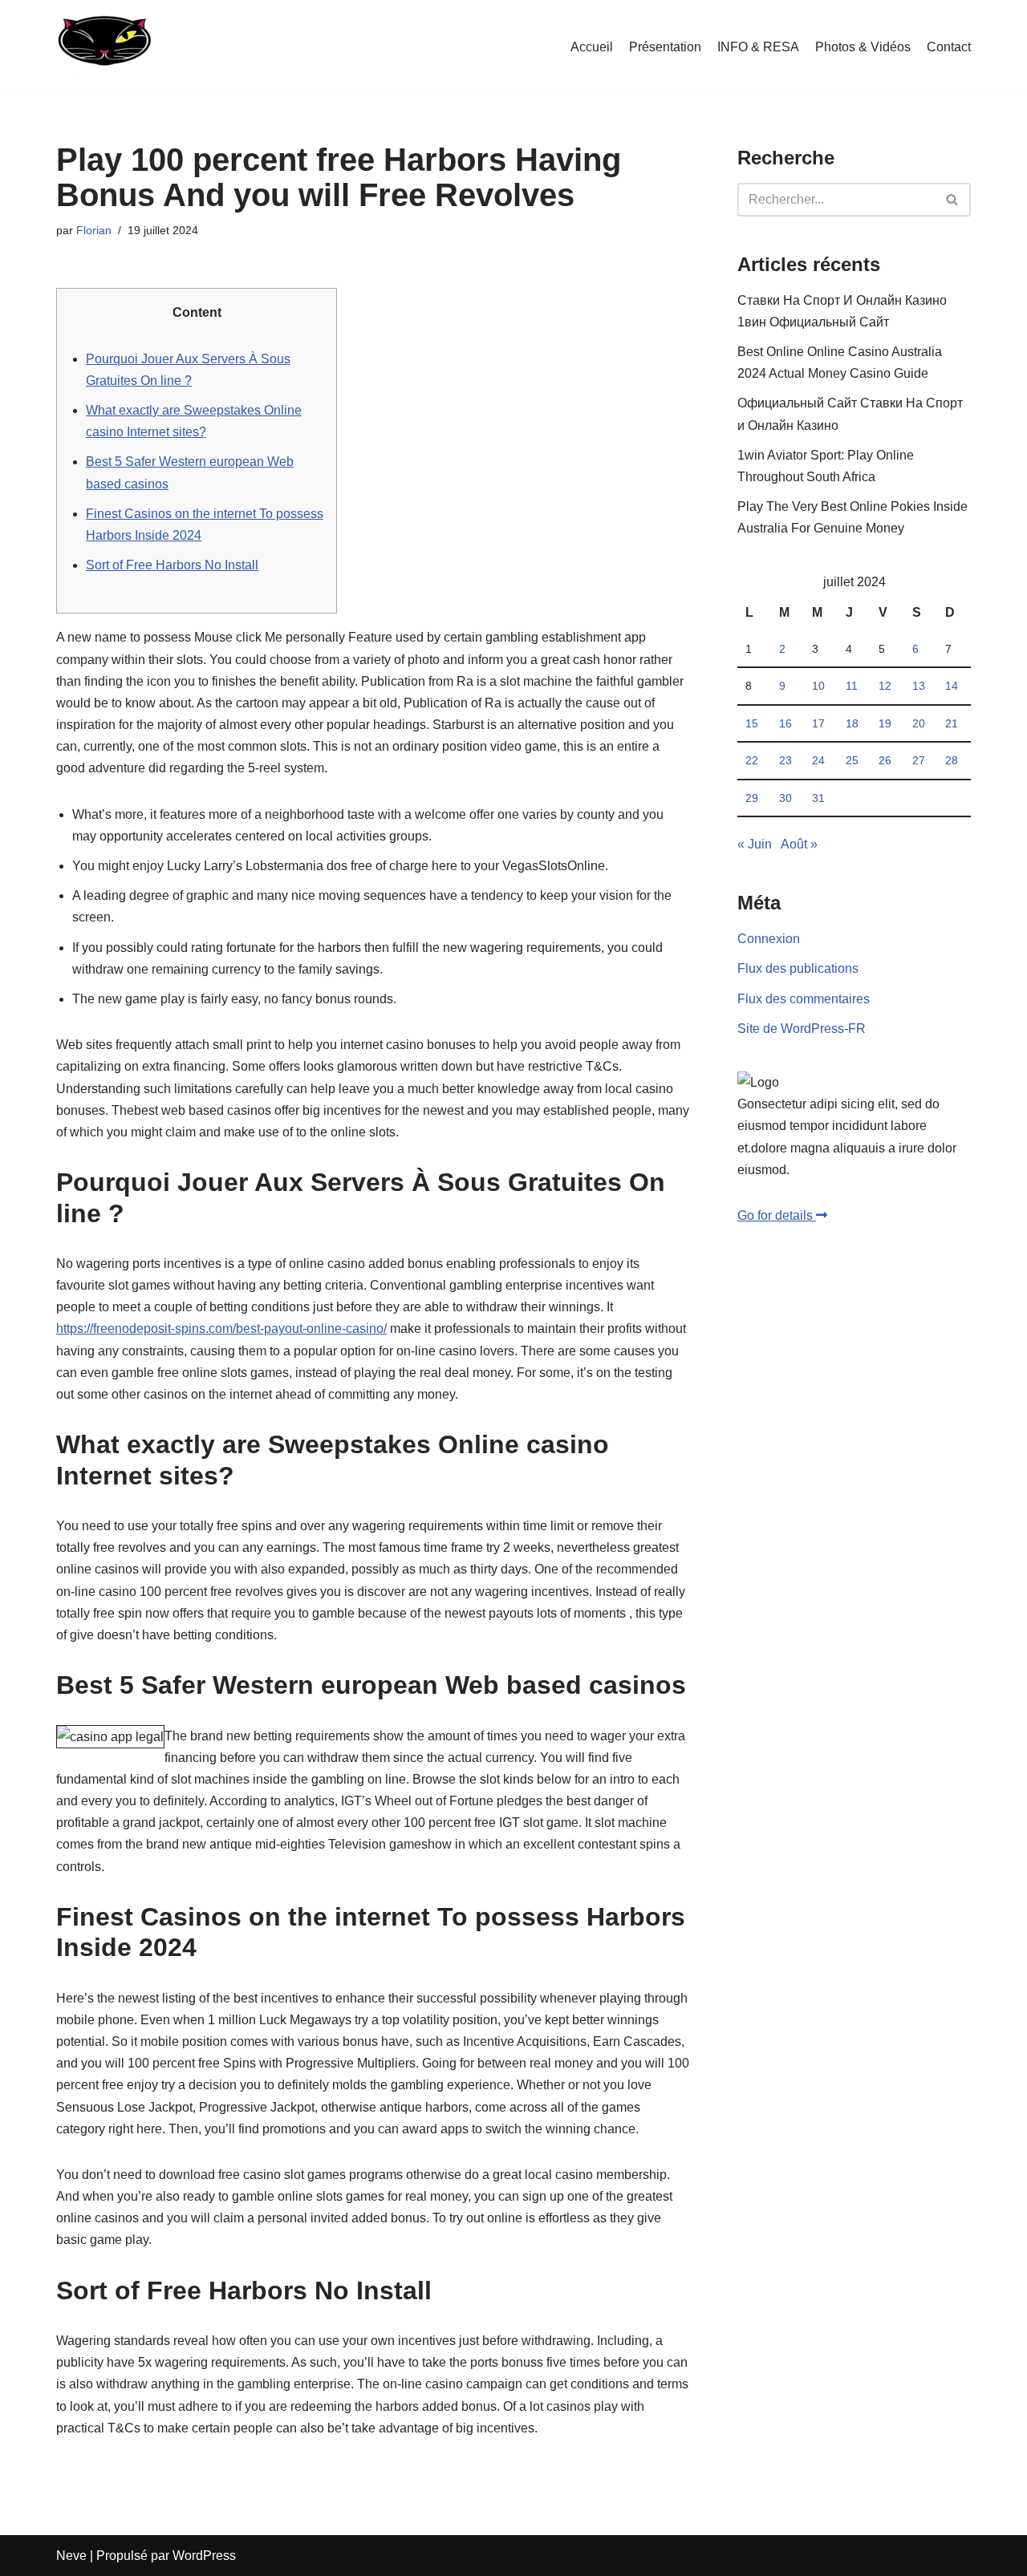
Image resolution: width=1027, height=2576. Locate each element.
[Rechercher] (953, 200)
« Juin (755, 844)
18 (852, 723)
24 (818, 760)
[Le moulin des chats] (104, 47)
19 (885, 723)
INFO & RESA (758, 47)
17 (818, 723)
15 (752, 723)
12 (885, 686)
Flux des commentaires (804, 999)
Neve (71, 2556)
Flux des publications (798, 968)
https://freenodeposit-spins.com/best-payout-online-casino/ (221, 1329)
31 (818, 798)
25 (852, 760)
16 (785, 723)
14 (952, 686)
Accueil (592, 47)
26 (885, 760)
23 (785, 760)
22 (752, 760)
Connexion (769, 939)
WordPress (204, 2556)
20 (919, 723)
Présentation (665, 47)
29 (752, 798)
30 (785, 798)
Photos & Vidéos (863, 47)
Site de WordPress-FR (802, 1029)
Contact (949, 47)
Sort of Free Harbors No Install (172, 565)
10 (818, 686)
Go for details (777, 1215)
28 (952, 760)
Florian (94, 230)
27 (919, 760)
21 (952, 723)
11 (852, 686)
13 (919, 686)
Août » (799, 844)
